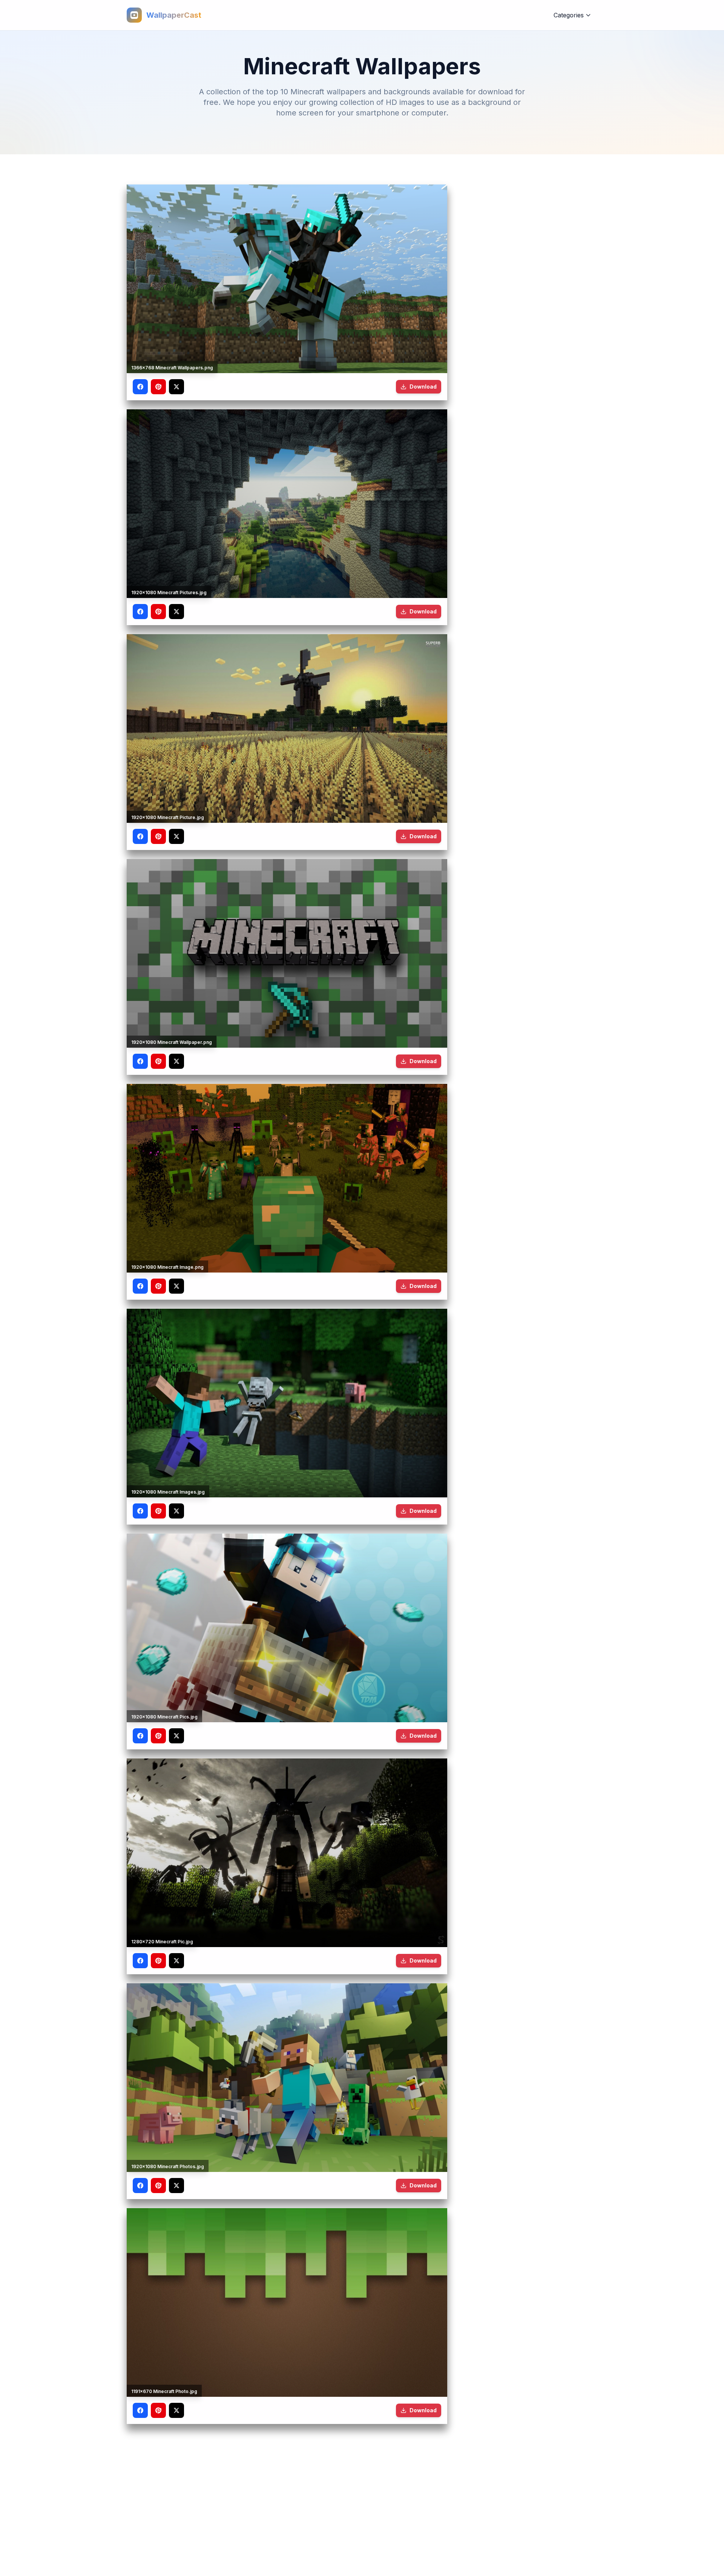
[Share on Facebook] (140, 387)
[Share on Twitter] (176, 387)
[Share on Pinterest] (158, 387)
